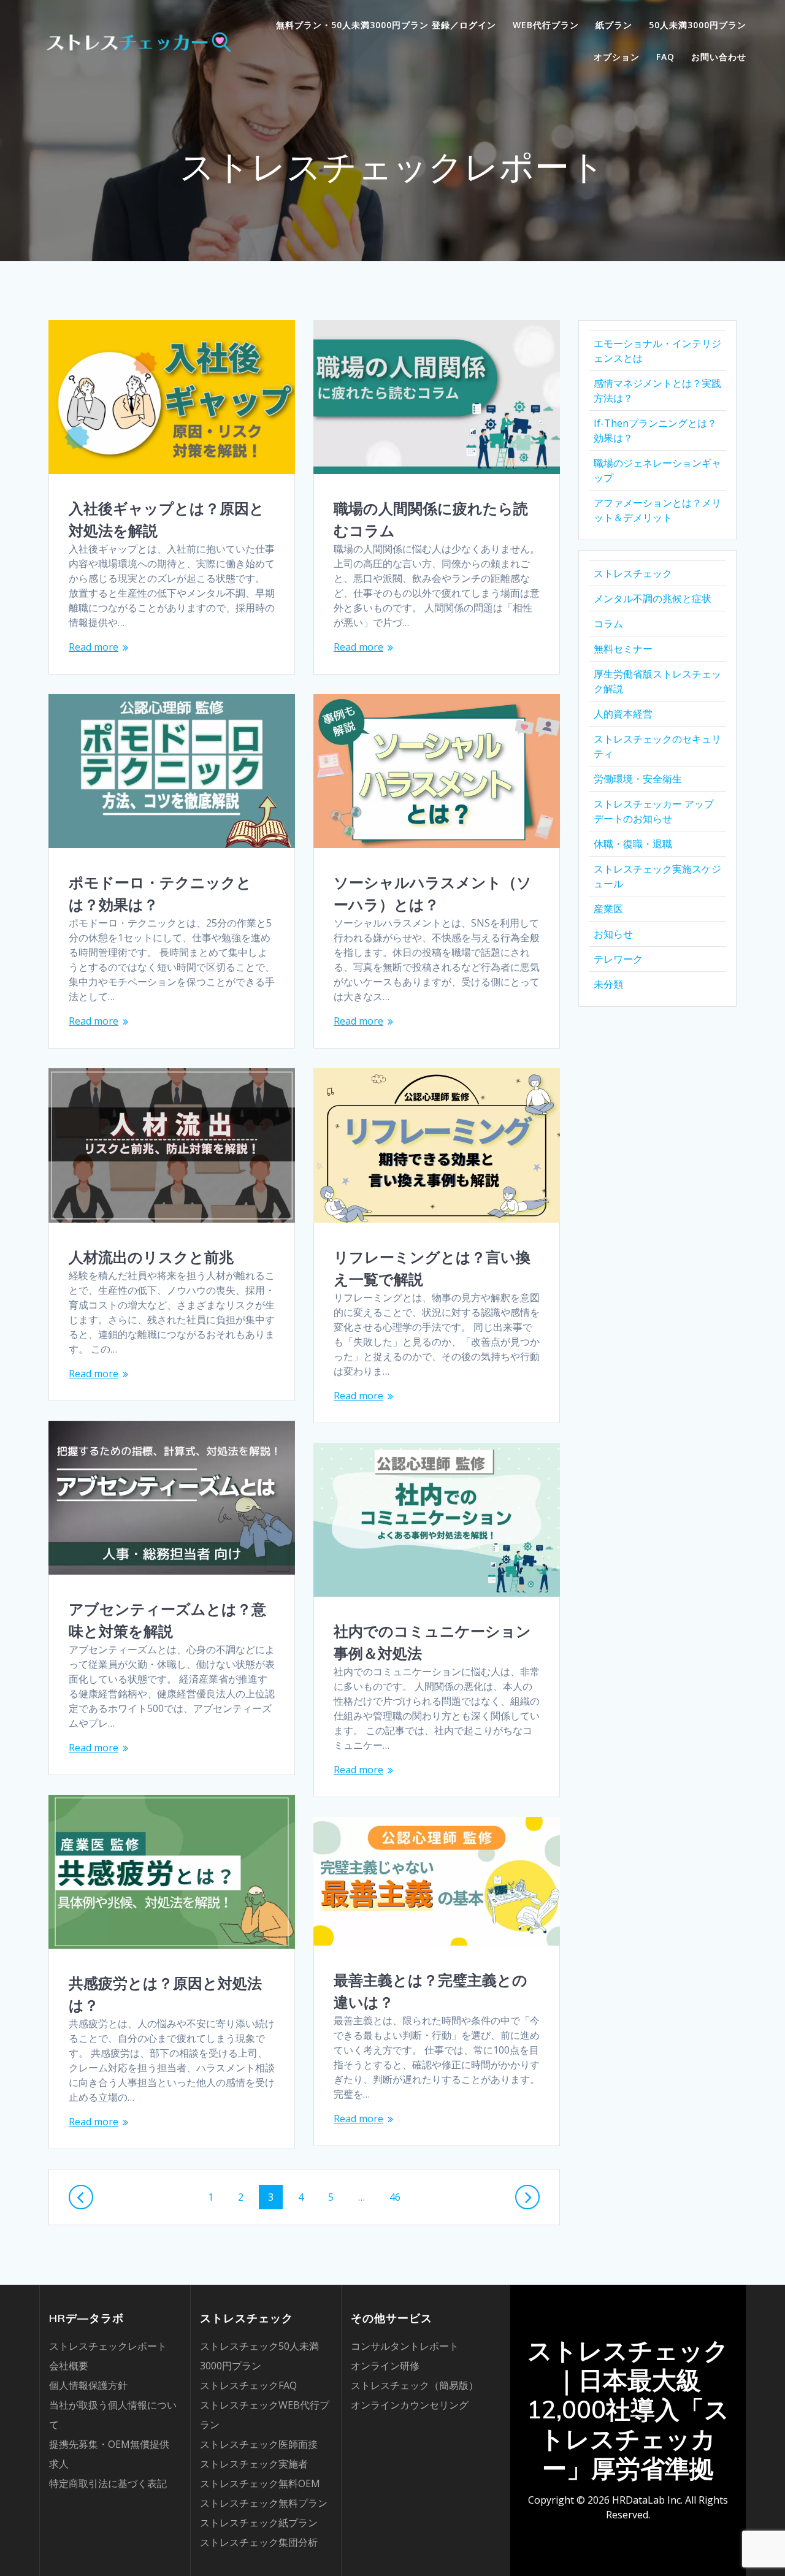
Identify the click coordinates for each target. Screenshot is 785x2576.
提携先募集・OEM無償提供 (109, 2444)
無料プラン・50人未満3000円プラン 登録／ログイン (386, 25)
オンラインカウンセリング (410, 2405)
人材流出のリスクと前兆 (151, 1257)
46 (399, 2197)
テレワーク (618, 959)
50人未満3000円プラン (698, 25)
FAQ (665, 57)
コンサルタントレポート (405, 2346)
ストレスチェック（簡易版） (415, 2385)
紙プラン (614, 25)
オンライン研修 (385, 2366)
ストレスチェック (633, 573)
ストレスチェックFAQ (248, 2385)
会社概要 (69, 2366)
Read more (94, 647)
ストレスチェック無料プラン (264, 2503)
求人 (59, 2464)
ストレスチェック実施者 (254, 2464)
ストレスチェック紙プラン (259, 2523)
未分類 (608, 984)
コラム (608, 624)
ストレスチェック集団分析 (259, 2542)
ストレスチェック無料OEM (260, 2483)
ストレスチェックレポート (108, 2346)
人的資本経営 (623, 714)
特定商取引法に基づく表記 (108, 2483)
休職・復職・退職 (633, 844)
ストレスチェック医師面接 (259, 2444)
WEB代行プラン (546, 25)
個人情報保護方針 (88, 2385)
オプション (617, 57)
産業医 (608, 909)
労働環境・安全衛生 (638, 779)
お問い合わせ (719, 57)
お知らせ (613, 934)
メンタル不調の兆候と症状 (653, 598)
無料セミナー (623, 649)
